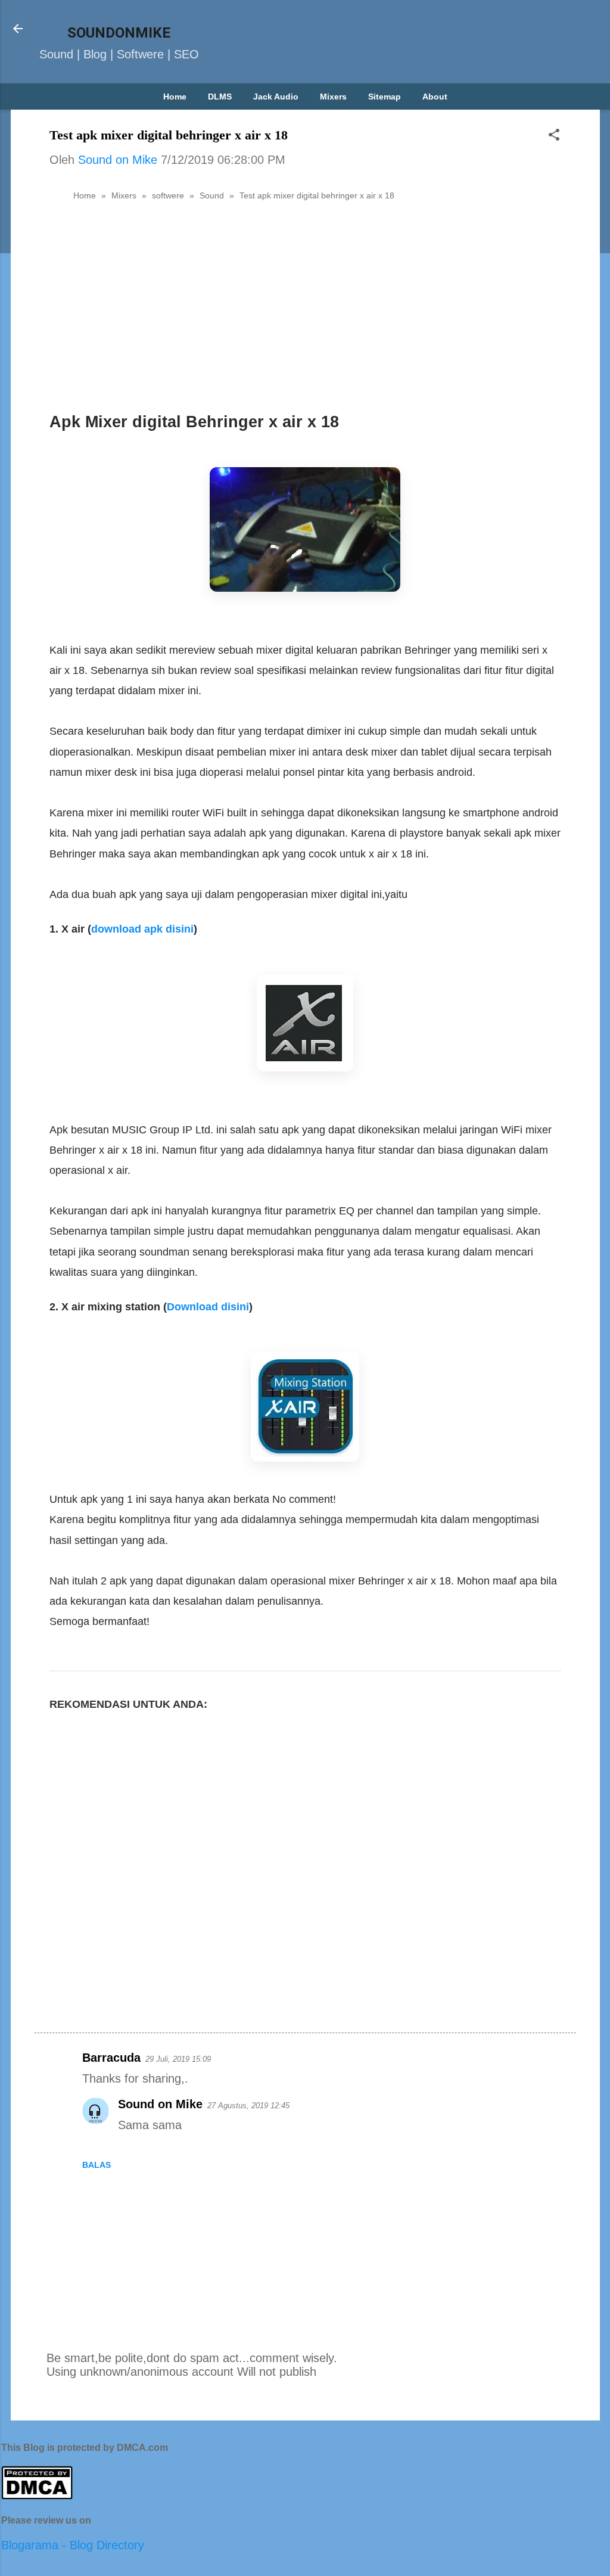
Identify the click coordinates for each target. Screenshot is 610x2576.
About (435, 97)
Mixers (333, 97)
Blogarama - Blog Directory (73, 2545)
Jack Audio (276, 97)
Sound (212, 195)
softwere (168, 195)
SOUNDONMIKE (119, 33)
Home (175, 97)
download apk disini (142, 929)
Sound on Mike (160, 2104)
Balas (97, 2165)
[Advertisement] (305, 300)
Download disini (208, 1307)
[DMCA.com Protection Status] (37, 2496)
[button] (554, 136)
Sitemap (385, 97)
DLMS (220, 97)
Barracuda (111, 2058)
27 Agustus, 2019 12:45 (248, 2106)
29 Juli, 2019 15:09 (178, 2059)
